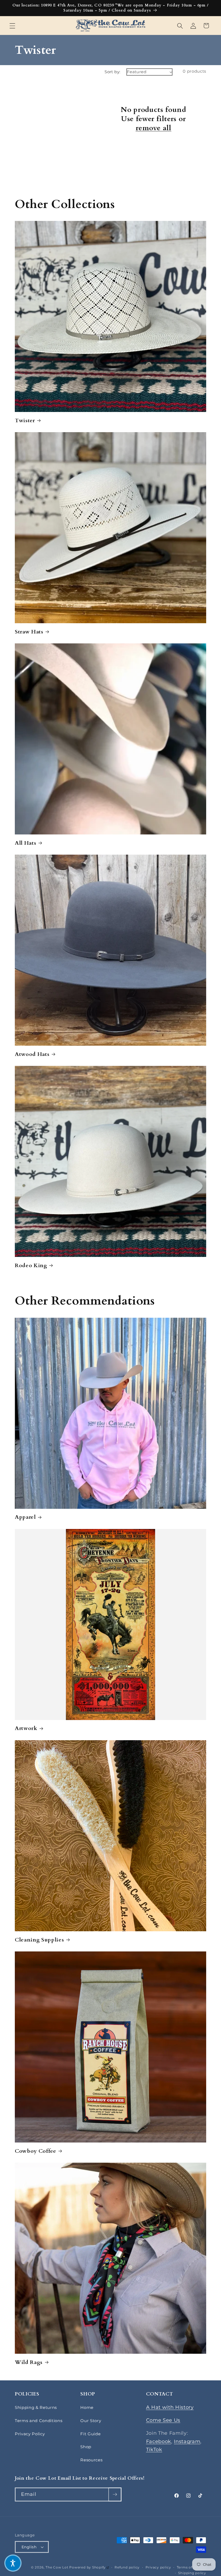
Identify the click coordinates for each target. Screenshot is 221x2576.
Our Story (91, 2421)
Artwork (26, 1728)
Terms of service (191, 2567)
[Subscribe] (115, 2494)
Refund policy (127, 2567)
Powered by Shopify (89, 2567)
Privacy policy (158, 2567)
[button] (12, 26)
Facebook (159, 2441)
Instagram (187, 2441)
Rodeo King (31, 1266)
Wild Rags (29, 2362)
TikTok (154, 2449)
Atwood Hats (32, 1054)
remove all (153, 128)
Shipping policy (192, 2573)
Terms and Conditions (39, 2421)
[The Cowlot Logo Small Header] (111, 26)
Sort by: (113, 72)
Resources (91, 2460)
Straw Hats (29, 632)
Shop (86, 2447)
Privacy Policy (30, 2434)
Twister (25, 421)
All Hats (25, 843)
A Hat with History (170, 2407)
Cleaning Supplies (39, 1940)
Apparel (25, 1517)
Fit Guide (90, 2434)
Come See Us (163, 2420)
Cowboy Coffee (36, 2151)
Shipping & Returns (36, 2407)
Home (87, 2407)
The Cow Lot (57, 2567)
